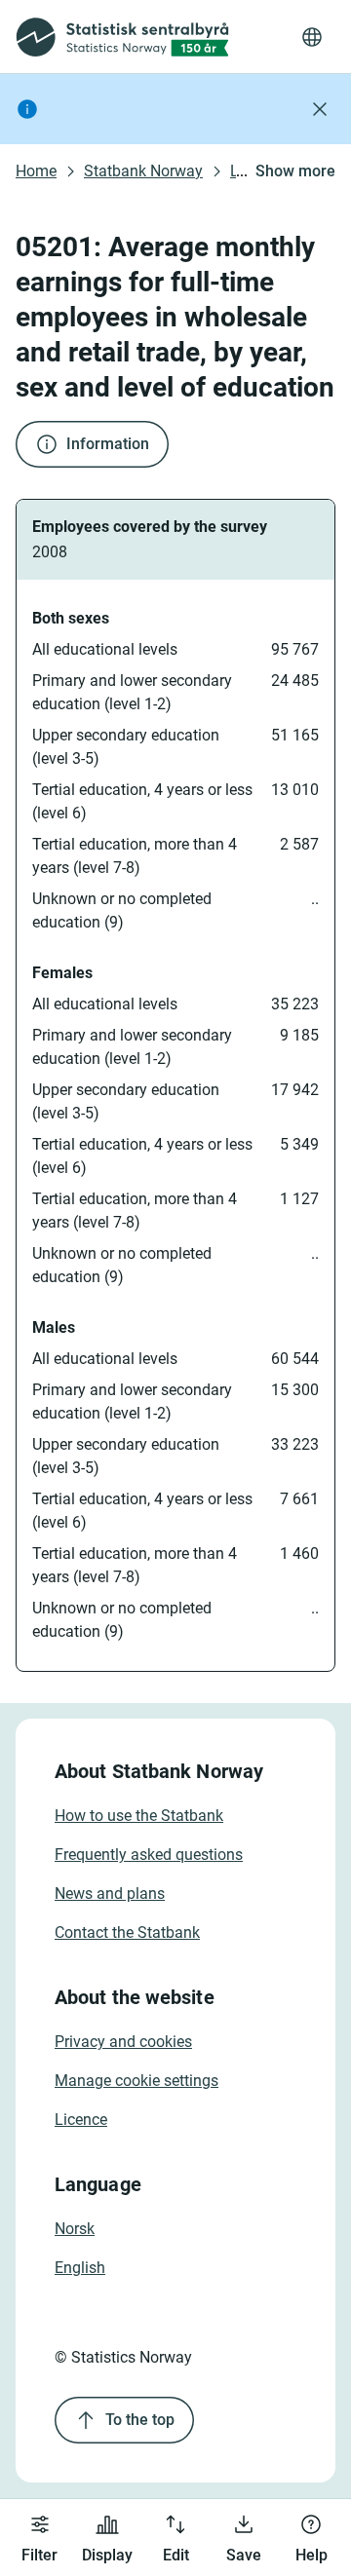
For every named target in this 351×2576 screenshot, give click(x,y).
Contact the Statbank (127, 1932)
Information (108, 444)
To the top (140, 2420)
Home (36, 171)
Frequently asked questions (149, 1855)
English (80, 2268)
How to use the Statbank (139, 1816)
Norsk (75, 2229)
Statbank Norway (143, 171)
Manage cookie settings (136, 2081)
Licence (81, 2120)
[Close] (320, 109)
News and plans (110, 1894)
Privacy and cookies (123, 2042)
